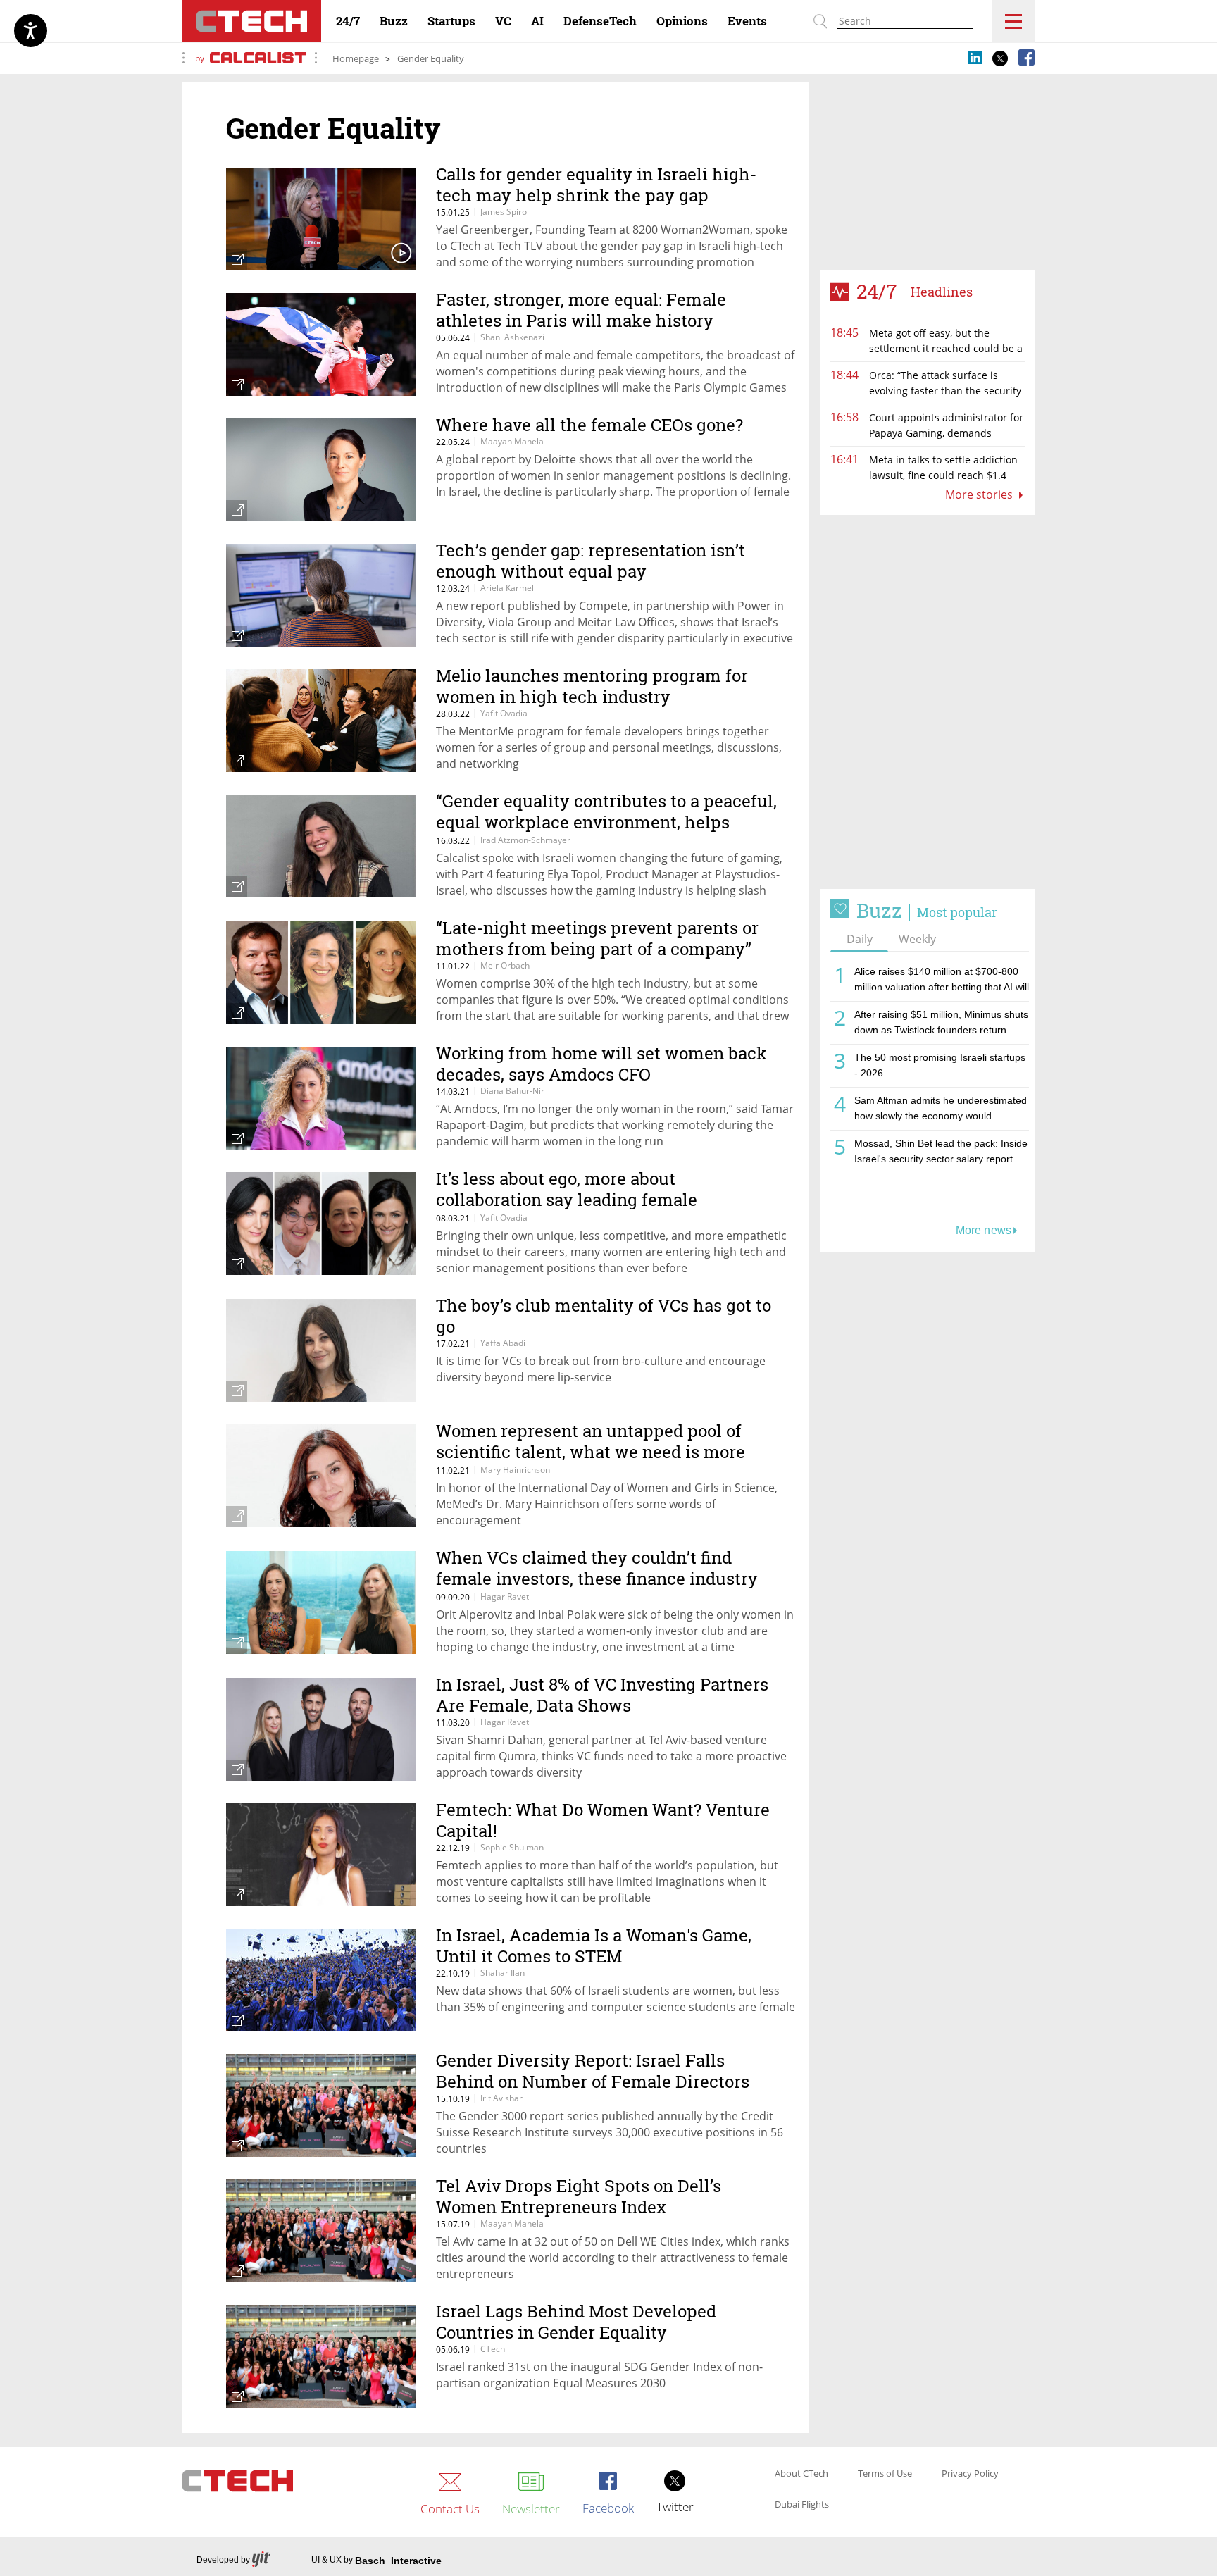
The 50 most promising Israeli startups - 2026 (940, 1065)
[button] (928, 702)
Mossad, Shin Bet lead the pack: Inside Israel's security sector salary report (941, 1151)
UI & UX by (376, 2561)
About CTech (801, 2474)
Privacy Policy (970, 2474)
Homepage (356, 58)
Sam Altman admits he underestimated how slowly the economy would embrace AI (941, 1110)
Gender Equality (431, 58)
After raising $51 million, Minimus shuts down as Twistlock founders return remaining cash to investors (941, 1025)
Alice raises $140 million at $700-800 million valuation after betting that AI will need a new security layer (942, 982)
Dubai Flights (802, 2505)
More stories (980, 494)
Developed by (223, 2560)
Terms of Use (885, 2474)
